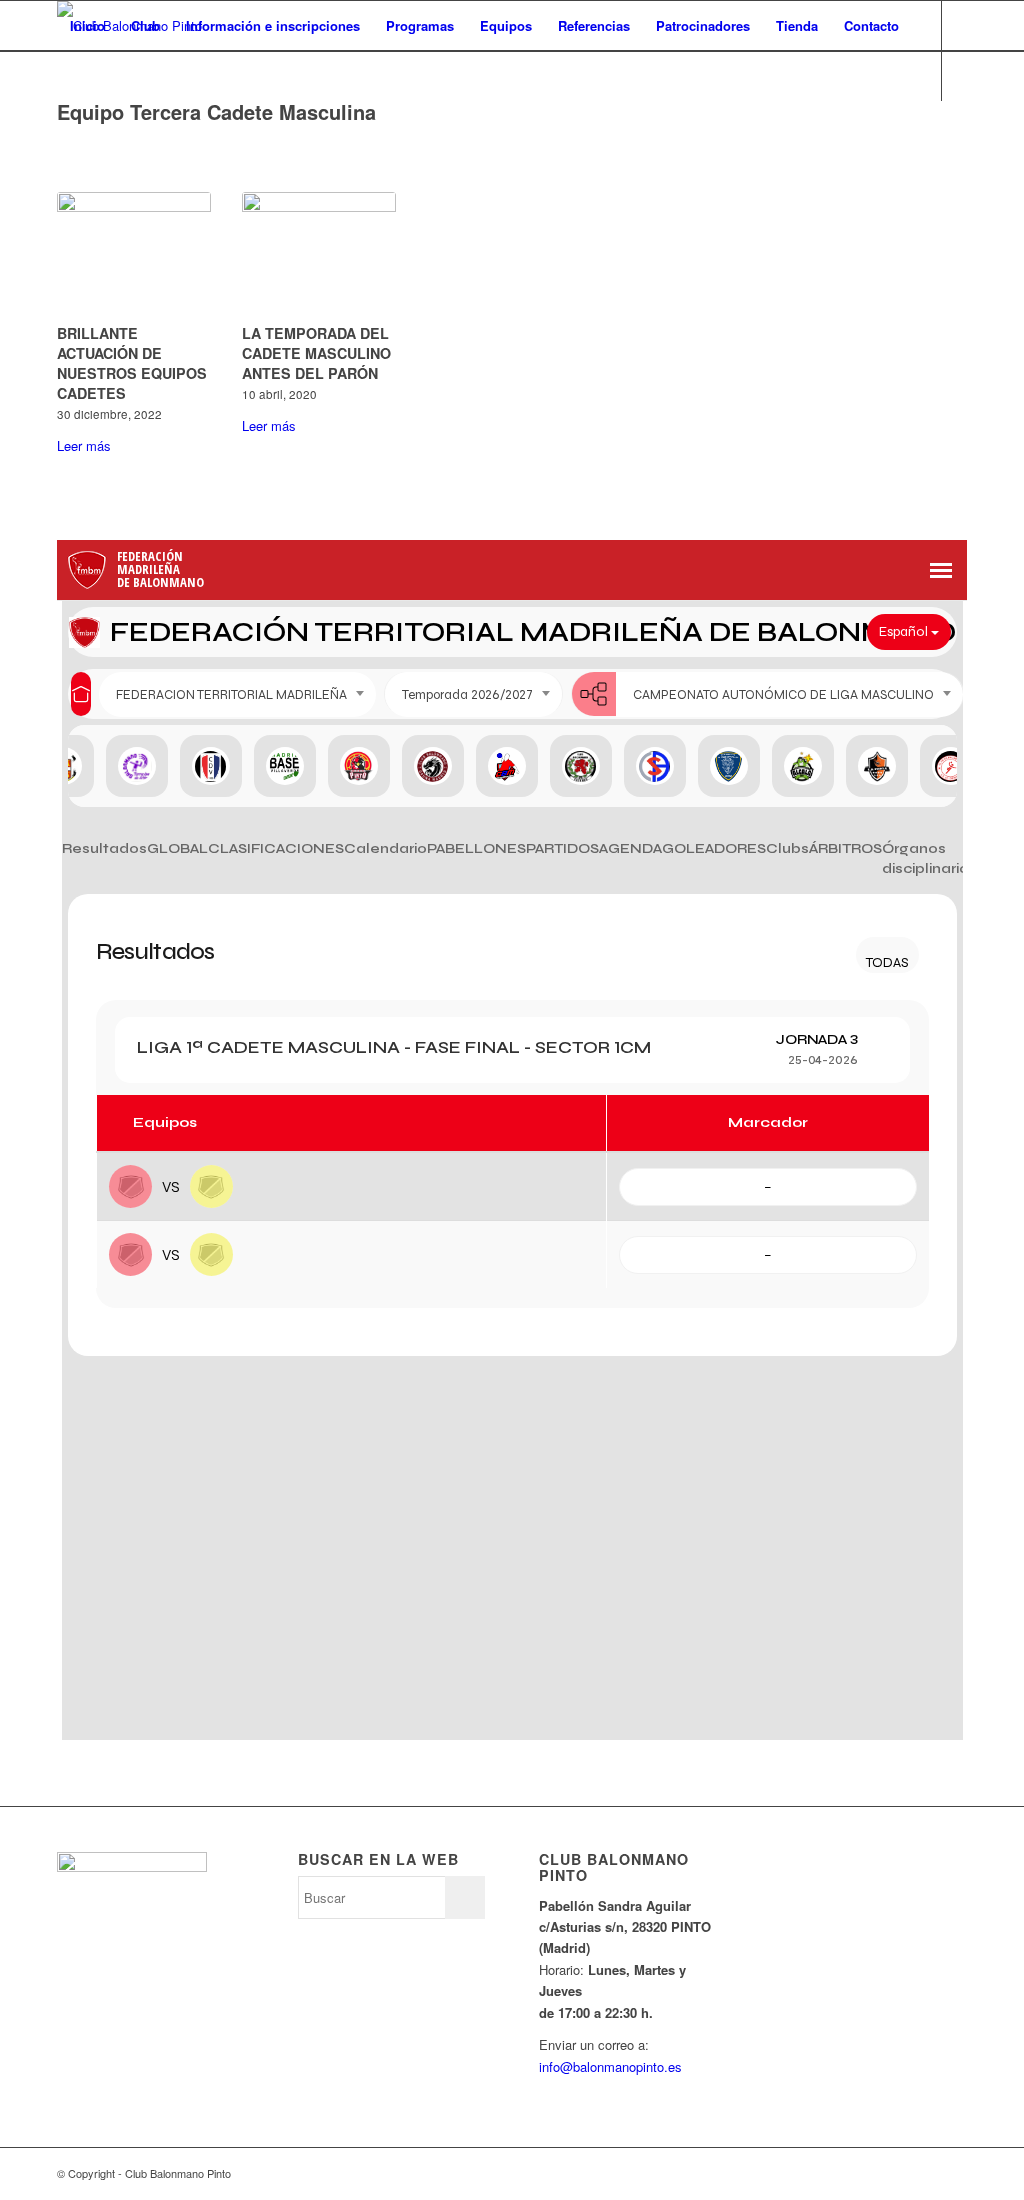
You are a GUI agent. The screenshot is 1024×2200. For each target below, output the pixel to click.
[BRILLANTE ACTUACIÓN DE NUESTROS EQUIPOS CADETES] (134, 254)
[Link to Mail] (153, 125)
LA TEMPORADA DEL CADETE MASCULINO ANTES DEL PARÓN (316, 353)
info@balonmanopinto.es (610, 2066)
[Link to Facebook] (93, 125)
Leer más (84, 445)
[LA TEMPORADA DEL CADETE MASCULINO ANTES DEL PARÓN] (319, 254)
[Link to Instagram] (123, 125)
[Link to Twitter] (63, 125)
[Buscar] (76, 76)
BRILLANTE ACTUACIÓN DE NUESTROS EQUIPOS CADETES (132, 363)
